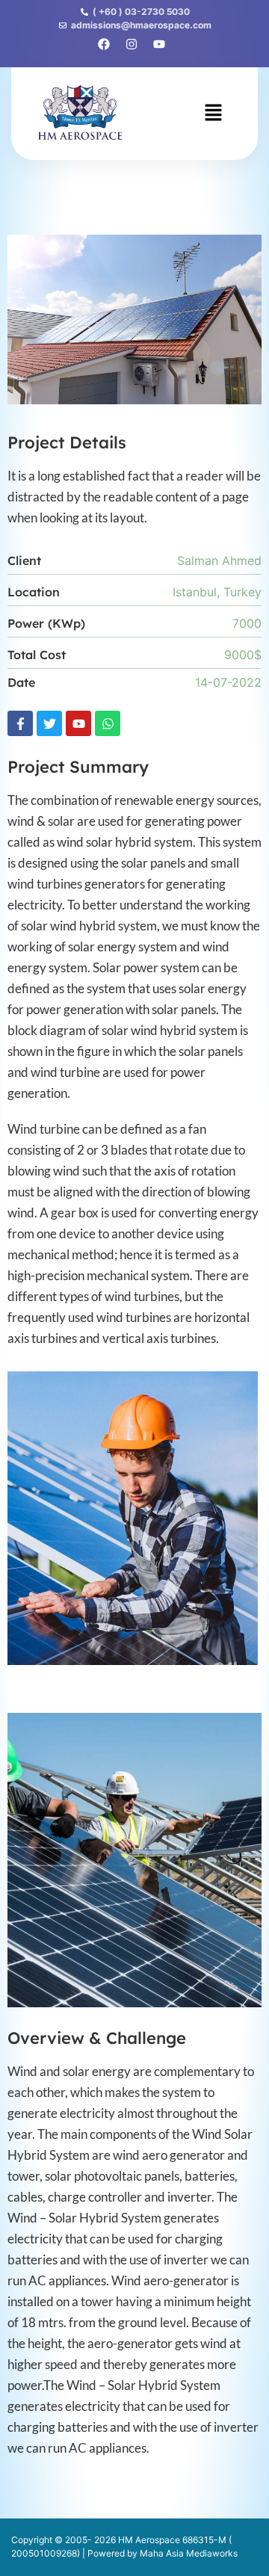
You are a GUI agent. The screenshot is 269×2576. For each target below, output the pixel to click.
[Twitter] (49, 723)
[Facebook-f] (20, 723)
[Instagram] (132, 44)
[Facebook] (104, 44)
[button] (213, 113)
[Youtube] (78, 723)
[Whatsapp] (108, 723)
